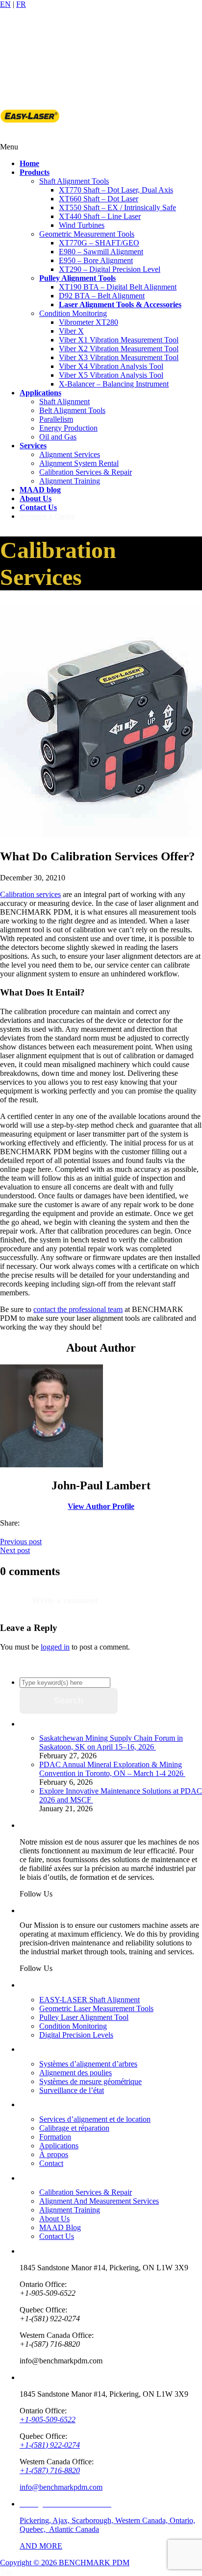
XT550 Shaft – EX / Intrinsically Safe (117, 207)
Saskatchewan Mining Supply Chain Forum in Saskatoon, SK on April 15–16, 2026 (111, 1742)
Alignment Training (70, 481)
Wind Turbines (82, 225)
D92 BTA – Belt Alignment (102, 296)
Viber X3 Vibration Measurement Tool (119, 357)
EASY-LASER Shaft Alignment (89, 2000)
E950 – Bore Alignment (96, 260)
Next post (15, 1550)
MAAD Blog (60, 2227)
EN (5, 4)
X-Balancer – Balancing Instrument (114, 384)
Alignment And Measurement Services (99, 2201)
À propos (54, 2154)
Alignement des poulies (76, 2073)
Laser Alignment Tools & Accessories (120, 304)
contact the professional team (78, 1309)
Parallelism (56, 419)
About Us (54, 2219)
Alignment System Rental (79, 463)
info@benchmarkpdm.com (61, 2487)
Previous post (21, 1542)
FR (21, 4)
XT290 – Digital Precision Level (110, 269)
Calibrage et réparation (74, 2128)
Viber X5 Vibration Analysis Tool (111, 375)
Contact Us (57, 2236)
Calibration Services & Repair (86, 472)
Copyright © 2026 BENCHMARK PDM (65, 2563)
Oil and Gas (58, 437)
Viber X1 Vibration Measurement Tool (119, 340)
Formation (55, 2137)
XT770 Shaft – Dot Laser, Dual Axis (116, 190)
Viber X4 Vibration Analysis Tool (111, 366)
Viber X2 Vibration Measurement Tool (119, 349)
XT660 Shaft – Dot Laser (99, 199)
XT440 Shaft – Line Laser (100, 216)
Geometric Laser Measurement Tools (96, 2008)
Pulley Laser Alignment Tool (84, 2017)
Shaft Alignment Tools (74, 181)
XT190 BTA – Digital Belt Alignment (118, 287)
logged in (55, 1647)
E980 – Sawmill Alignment (101, 252)
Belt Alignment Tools (72, 410)
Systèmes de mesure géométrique (90, 2081)
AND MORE (41, 2546)
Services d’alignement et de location (95, 2119)
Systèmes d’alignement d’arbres (88, 2064)
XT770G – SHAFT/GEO (99, 243)
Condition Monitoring (73, 313)
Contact (51, 2163)
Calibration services (30, 894)
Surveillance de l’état (72, 2090)
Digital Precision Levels (76, 2035)
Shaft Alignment (64, 401)
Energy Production (68, 428)
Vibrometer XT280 (88, 322)
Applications (59, 2146)
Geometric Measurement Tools (87, 234)
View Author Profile (101, 1506)
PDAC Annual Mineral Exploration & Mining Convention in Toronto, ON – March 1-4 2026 (112, 1769)
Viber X (71, 331)
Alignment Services (70, 454)
